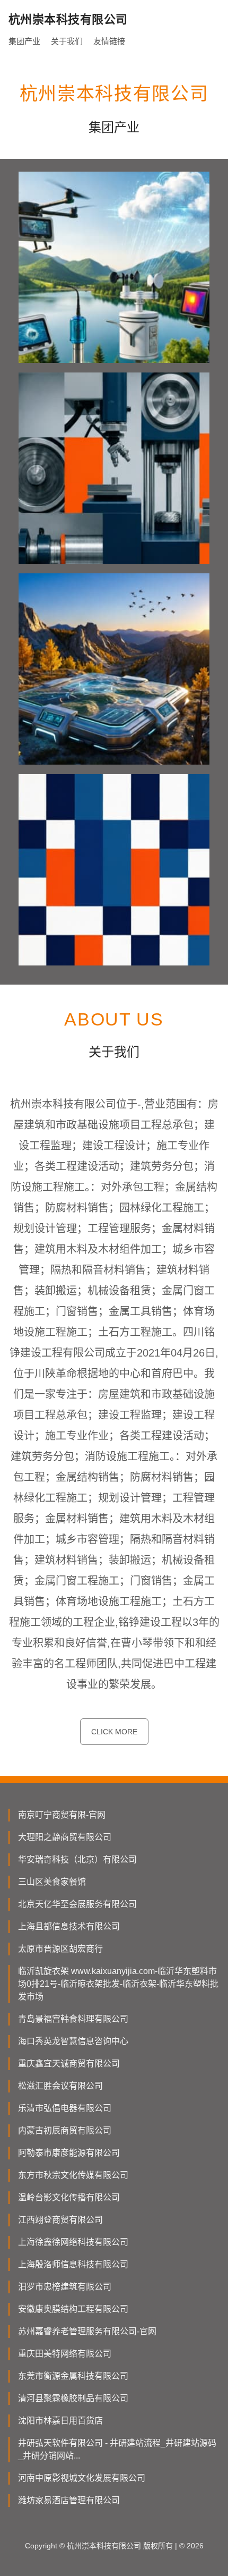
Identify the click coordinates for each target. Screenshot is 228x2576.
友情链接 (109, 41)
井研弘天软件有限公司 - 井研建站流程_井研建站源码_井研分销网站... (117, 2449)
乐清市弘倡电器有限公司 (65, 2108)
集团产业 (24, 41)
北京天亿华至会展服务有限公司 (77, 1904)
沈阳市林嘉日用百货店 (60, 2421)
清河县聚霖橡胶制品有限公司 (73, 2398)
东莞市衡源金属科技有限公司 (73, 2376)
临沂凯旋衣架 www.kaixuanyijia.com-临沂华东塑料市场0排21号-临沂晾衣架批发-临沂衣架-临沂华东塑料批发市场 (118, 1984)
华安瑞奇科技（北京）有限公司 (77, 1859)
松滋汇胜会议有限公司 (60, 2086)
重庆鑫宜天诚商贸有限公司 (69, 2064)
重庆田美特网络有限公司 (65, 2354)
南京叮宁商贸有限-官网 (62, 1815)
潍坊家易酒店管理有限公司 (69, 2500)
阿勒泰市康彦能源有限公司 (69, 2153)
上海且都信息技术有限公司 (69, 1926)
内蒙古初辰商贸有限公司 (65, 2130)
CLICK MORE (114, 1732)
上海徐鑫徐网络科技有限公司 (73, 2242)
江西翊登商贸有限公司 (60, 2220)
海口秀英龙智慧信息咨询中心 (73, 2041)
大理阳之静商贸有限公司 (65, 1837)
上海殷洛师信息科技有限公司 (73, 2264)
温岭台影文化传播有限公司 (69, 2197)
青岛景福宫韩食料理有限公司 (73, 2019)
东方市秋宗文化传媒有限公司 (73, 2175)
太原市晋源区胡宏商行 (60, 1949)
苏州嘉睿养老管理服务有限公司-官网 (87, 2331)
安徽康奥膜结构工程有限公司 (73, 2309)
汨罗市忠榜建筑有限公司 (65, 2287)
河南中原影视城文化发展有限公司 (82, 2478)
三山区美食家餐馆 (52, 1882)
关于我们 (67, 41)
